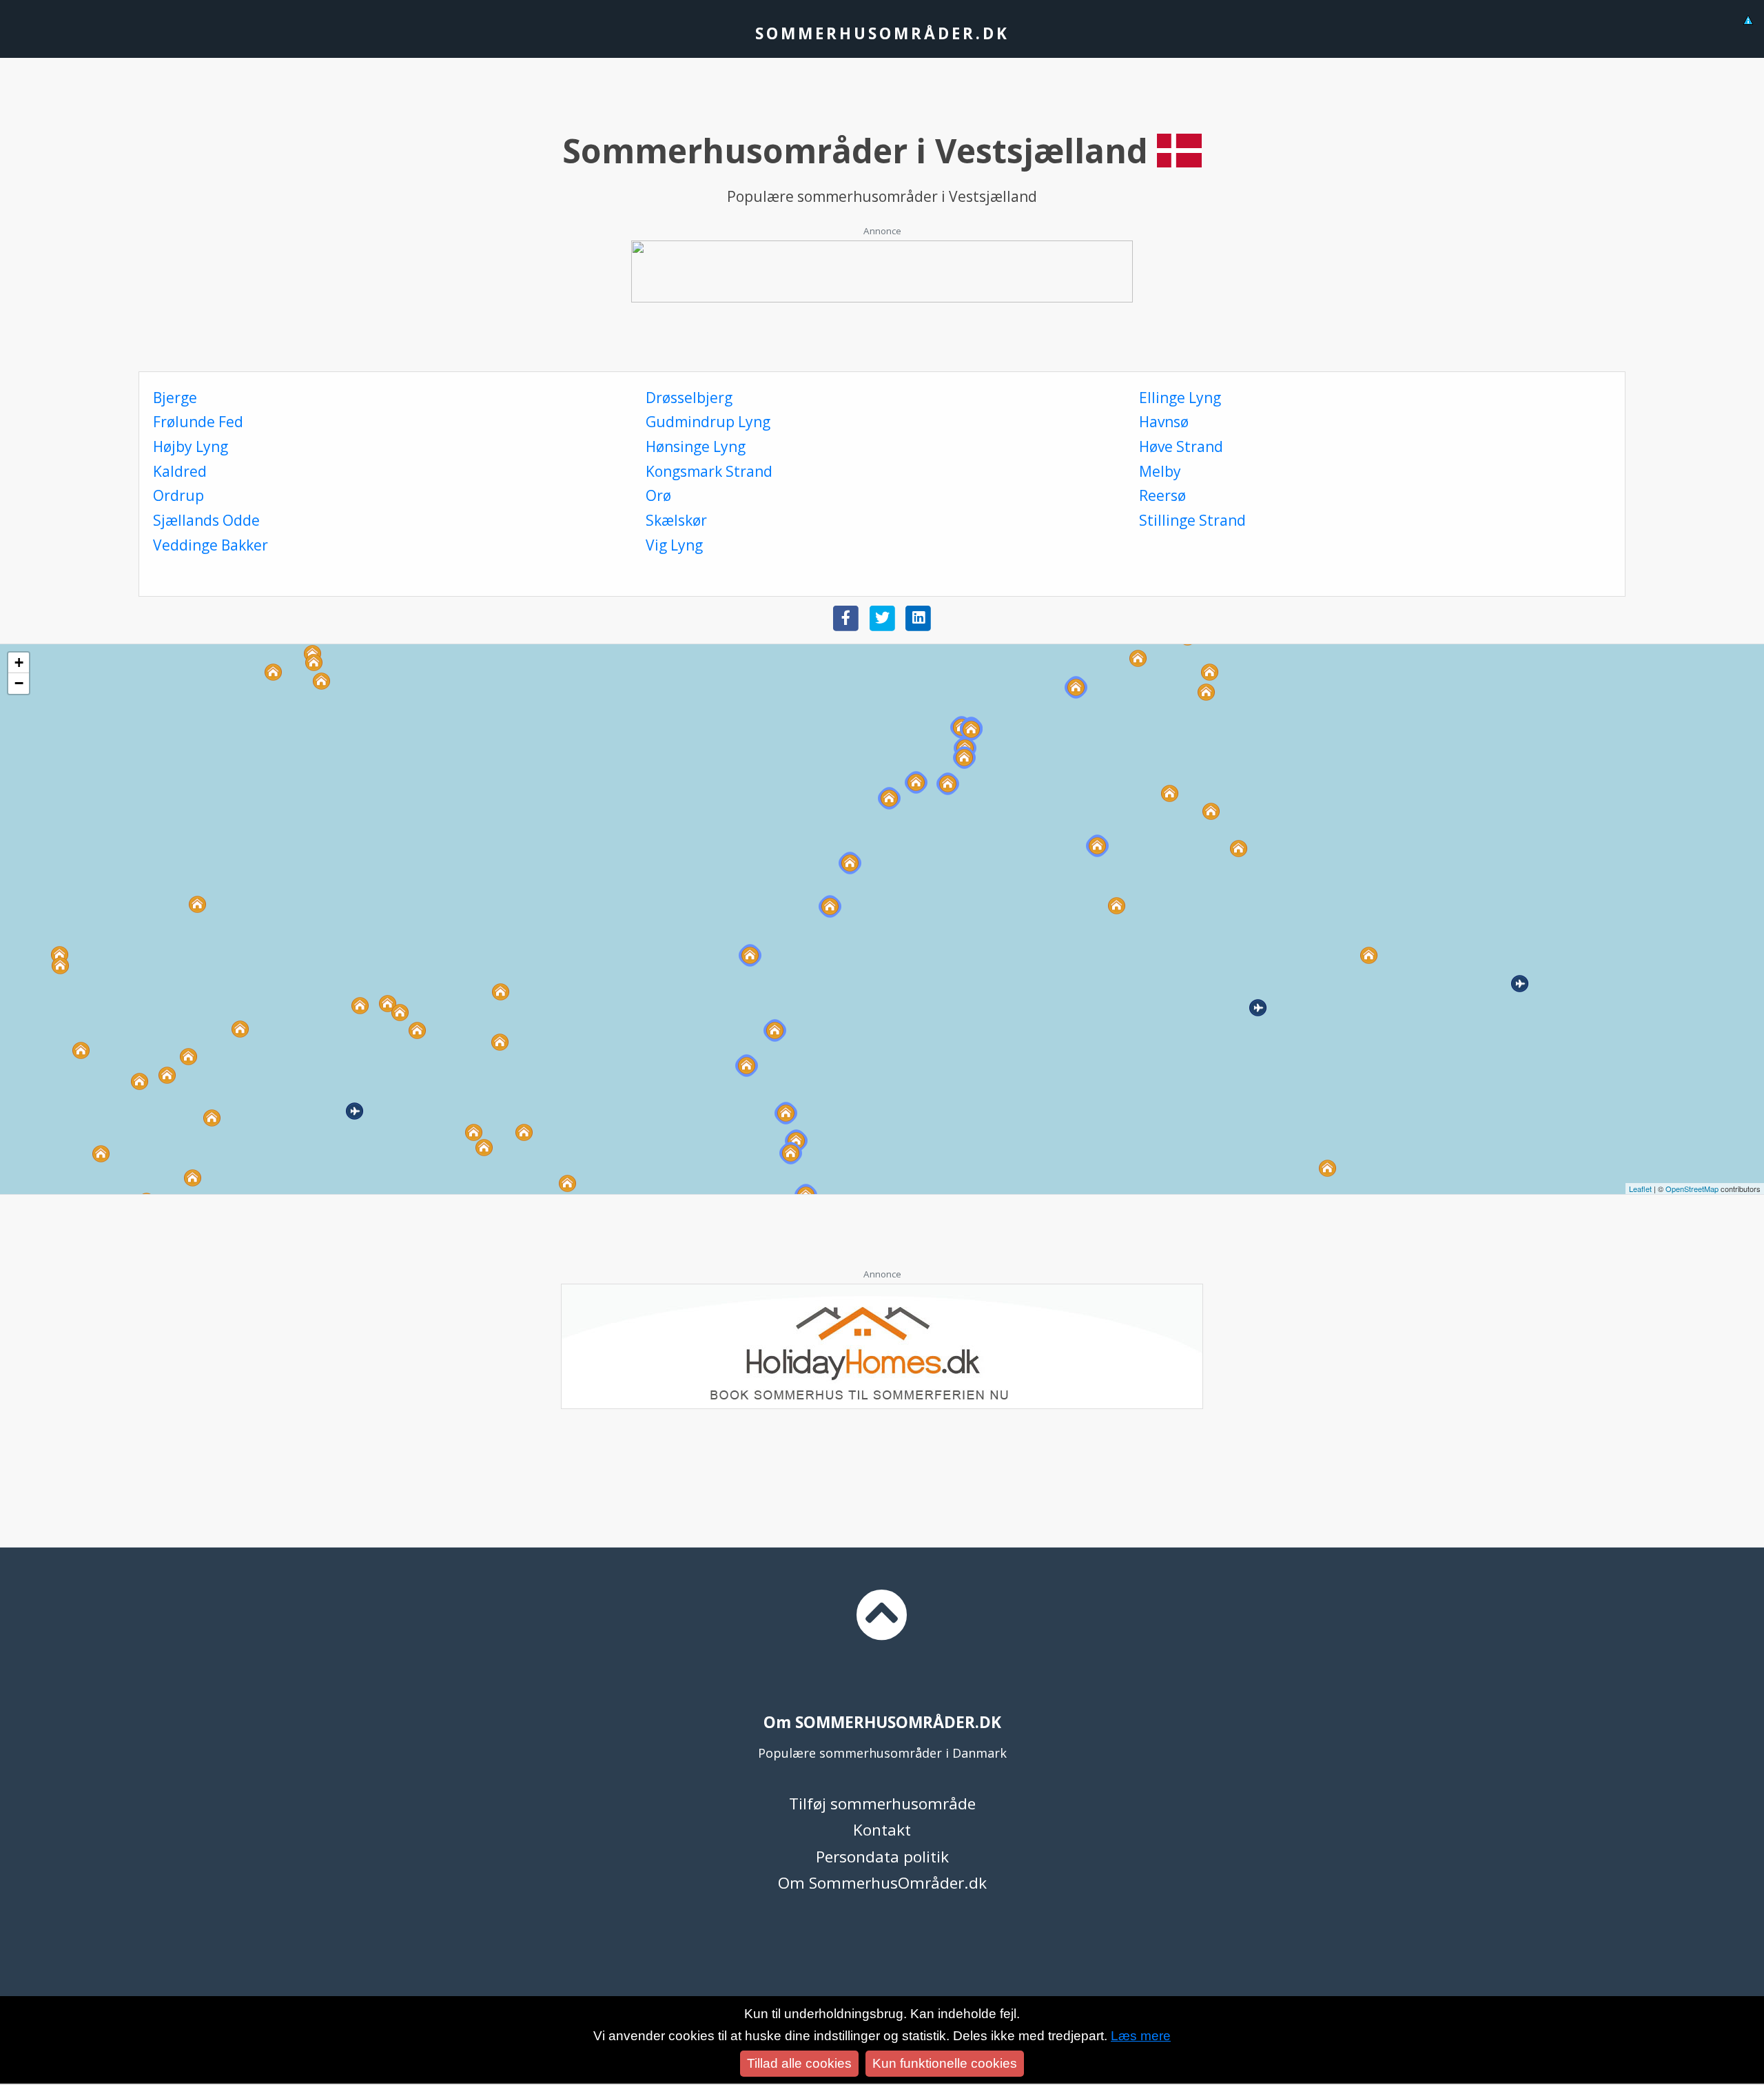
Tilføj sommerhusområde (882, 1804)
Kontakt (882, 1830)
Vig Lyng (674, 545)
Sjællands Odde (206, 520)
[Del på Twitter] (882, 617)
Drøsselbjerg (689, 398)
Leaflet (1640, 1189)
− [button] (19, 683)
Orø (658, 495)
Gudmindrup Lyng (708, 422)
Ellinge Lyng (1180, 398)
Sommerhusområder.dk (882, 33)
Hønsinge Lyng (696, 446)
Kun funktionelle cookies (945, 2063)
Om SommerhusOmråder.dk (882, 1883)
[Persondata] (1748, 18)
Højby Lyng (191, 446)
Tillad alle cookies (799, 2063)
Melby (1160, 471)
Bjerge (175, 398)
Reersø (1162, 495)
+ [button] (19, 663)
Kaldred (180, 471)
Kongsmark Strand (709, 471)
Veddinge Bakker (211, 545)
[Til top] (882, 1627)
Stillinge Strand (1192, 520)
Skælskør (676, 520)
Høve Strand (1181, 446)
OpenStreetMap (1692, 1189)
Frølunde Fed (198, 422)
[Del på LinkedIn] (918, 617)
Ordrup (178, 495)
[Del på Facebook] (846, 617)
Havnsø (1164, 422)
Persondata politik (882, 1857)
